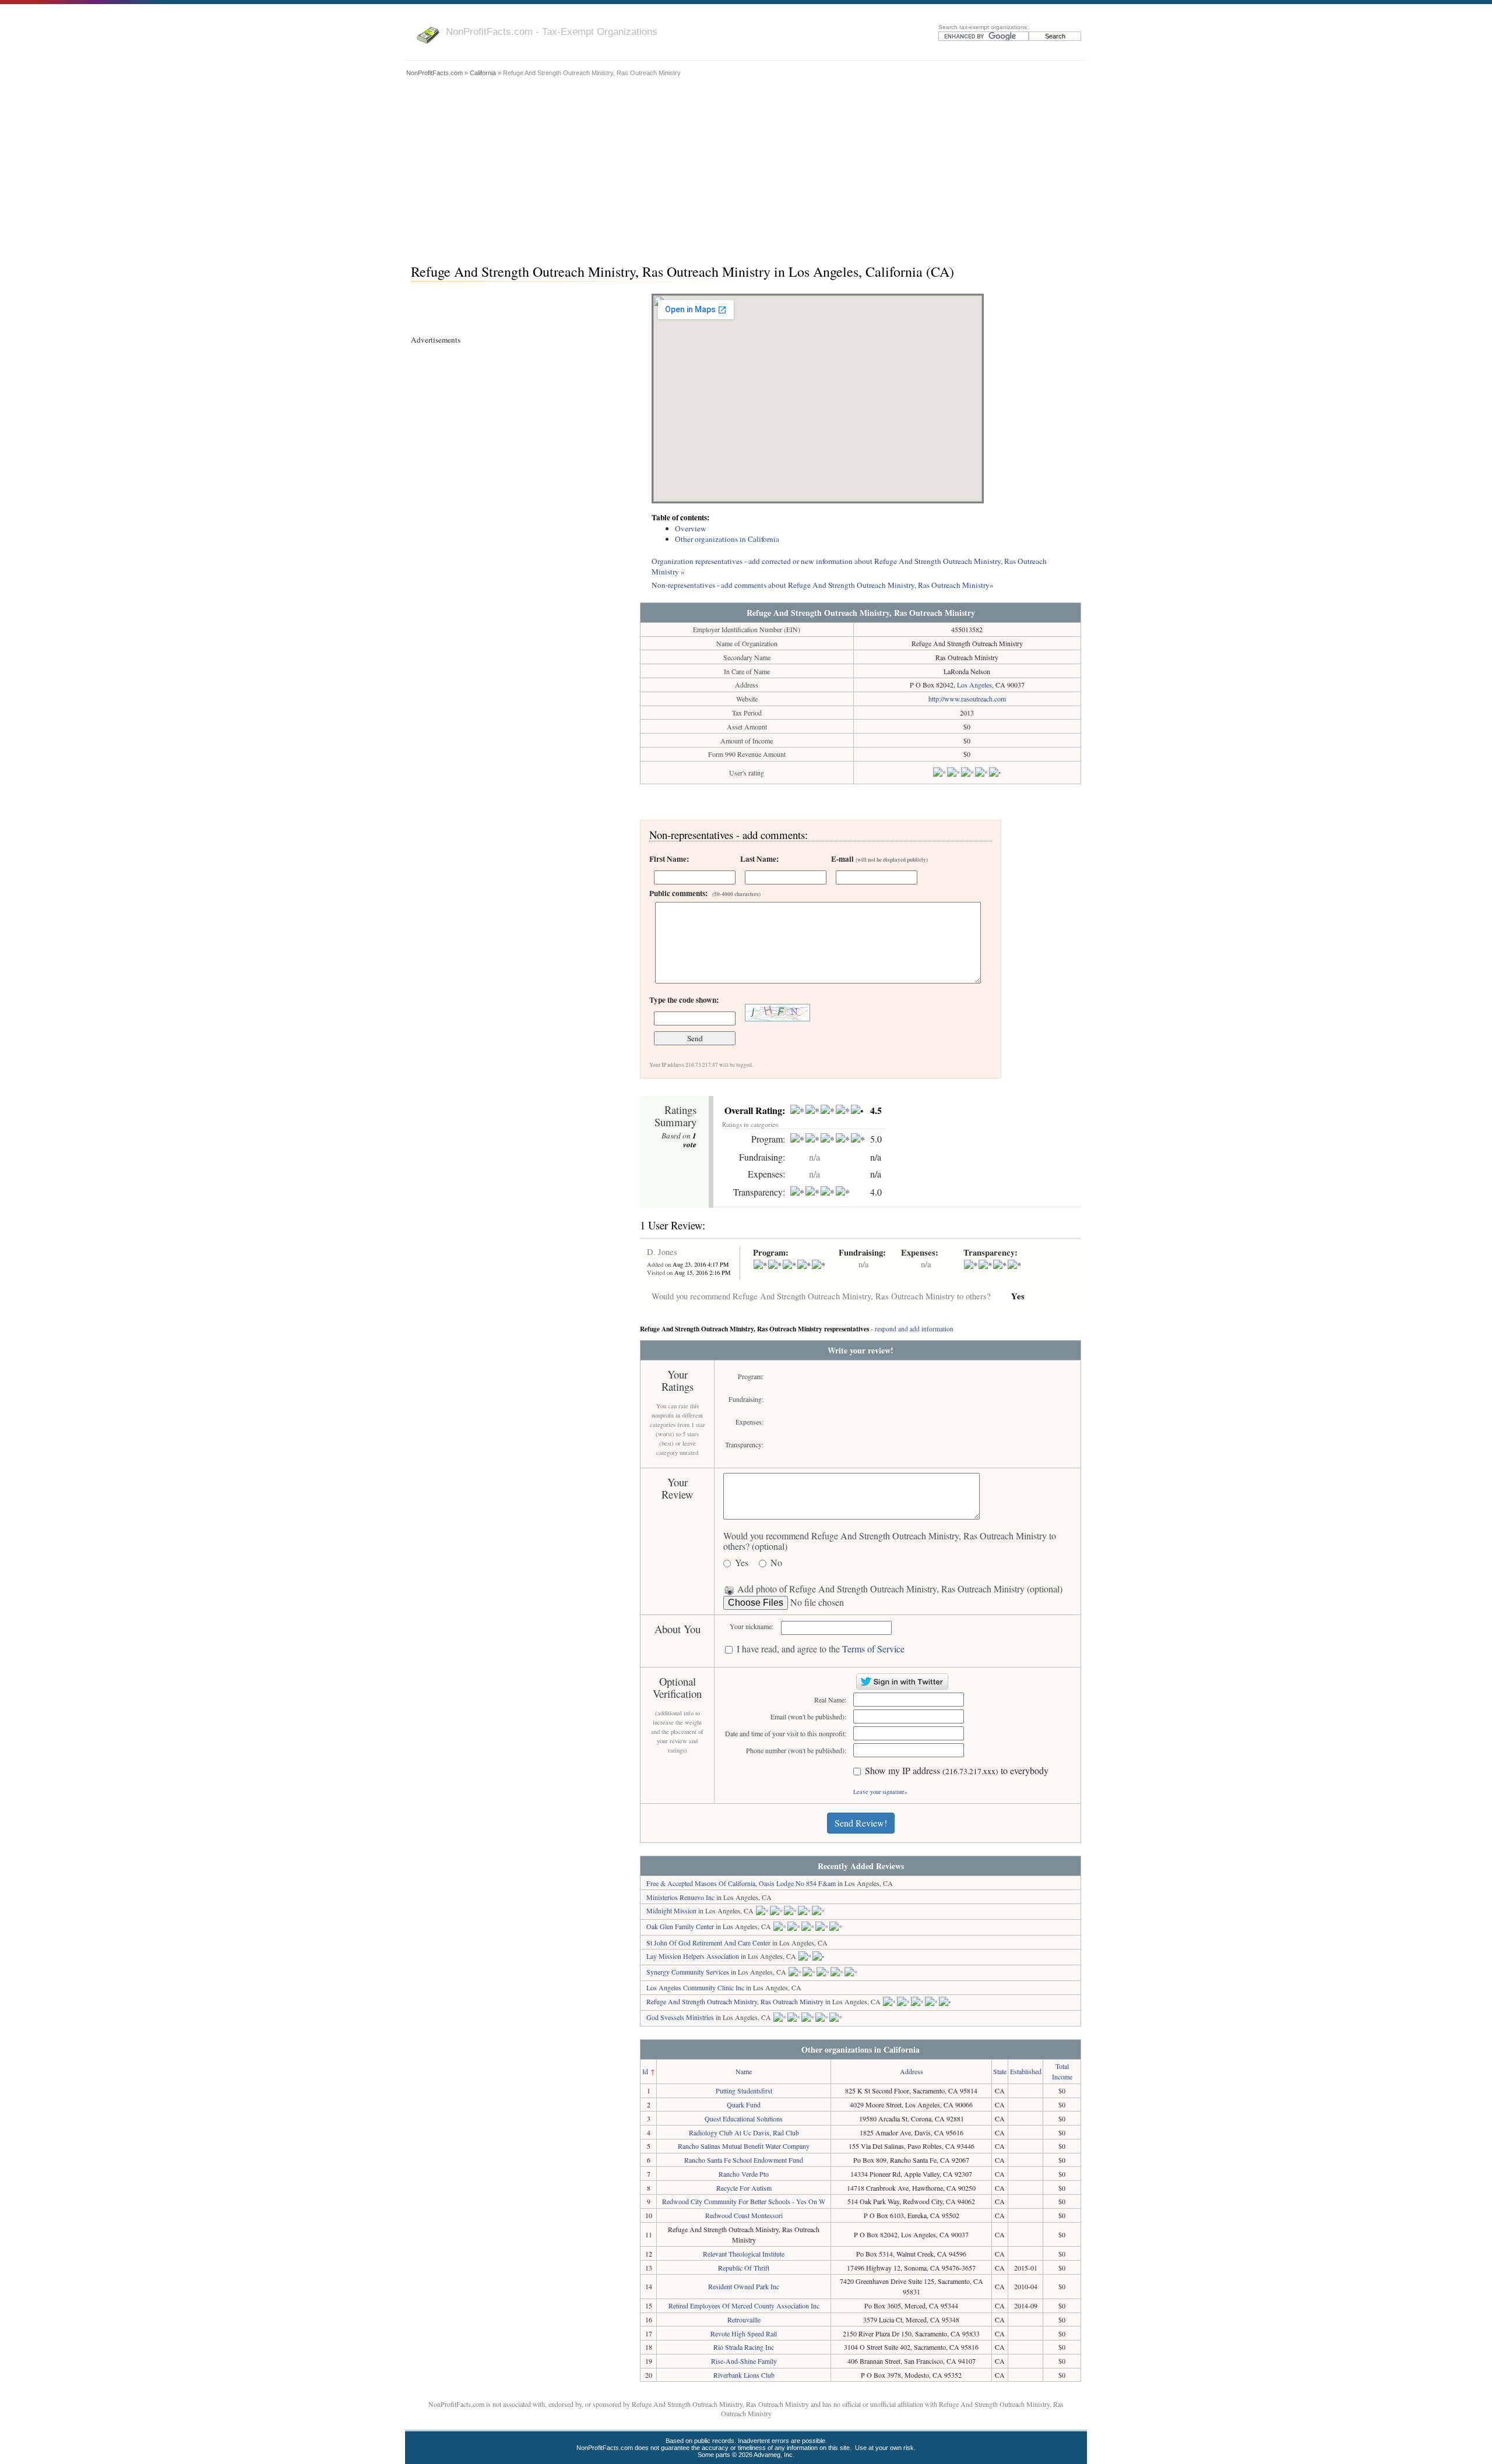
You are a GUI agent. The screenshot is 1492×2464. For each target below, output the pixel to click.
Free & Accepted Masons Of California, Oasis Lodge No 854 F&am (741, 1883)
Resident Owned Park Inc (744, 2286)
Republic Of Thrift (744, 2268)
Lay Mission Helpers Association (693, 1956)
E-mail (879, 859)
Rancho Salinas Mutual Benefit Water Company (744, 2146)
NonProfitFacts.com (434, 73)
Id (645, 2071)
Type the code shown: (684, 1000)
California (483, 73)
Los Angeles (974, 685)
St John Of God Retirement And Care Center (708, 1943)
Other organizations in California (727, 539)
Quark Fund (744, 2105)
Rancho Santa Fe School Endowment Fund (744, 2160)
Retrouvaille (744, 2320)
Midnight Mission (671, 1910)
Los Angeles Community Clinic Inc (695, 1987)
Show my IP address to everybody (957, 1771)
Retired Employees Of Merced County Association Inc (744, 2306)
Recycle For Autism (744, 2188)
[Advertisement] (746, 167)
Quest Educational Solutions (744, 2118)
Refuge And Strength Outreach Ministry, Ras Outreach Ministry (735, 2001)
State (1000, 2071)
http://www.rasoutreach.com (967, 699)
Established (1026, 2071)
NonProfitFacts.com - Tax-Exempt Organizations (552, 31)
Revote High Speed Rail (744, 2333)
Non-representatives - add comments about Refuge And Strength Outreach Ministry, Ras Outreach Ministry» (823, 585)
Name (744, 2071)
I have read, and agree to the (821, 1649)
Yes (742, 1563)
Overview (691, 528)
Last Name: (759, 859)
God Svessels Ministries (680, 2017)
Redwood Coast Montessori (744, 2215)
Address (912, 2071)
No (776, 1563)
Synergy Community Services (688, 1972)
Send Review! (861, 1823)
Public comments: (705, 893)
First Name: (669, 859)
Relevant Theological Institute (744, 2254)
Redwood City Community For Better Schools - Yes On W (744, 2201)
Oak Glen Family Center (680, 1926)
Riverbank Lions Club (744, 2375)
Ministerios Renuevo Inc (680, 1897)
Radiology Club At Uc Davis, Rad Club (744, 2132)
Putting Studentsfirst (744, 2091)
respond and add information (914, 1329)
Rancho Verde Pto (744, 2174)
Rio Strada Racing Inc (744, 2347)
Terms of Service (873, 1649)
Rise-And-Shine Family (744, 2361)
